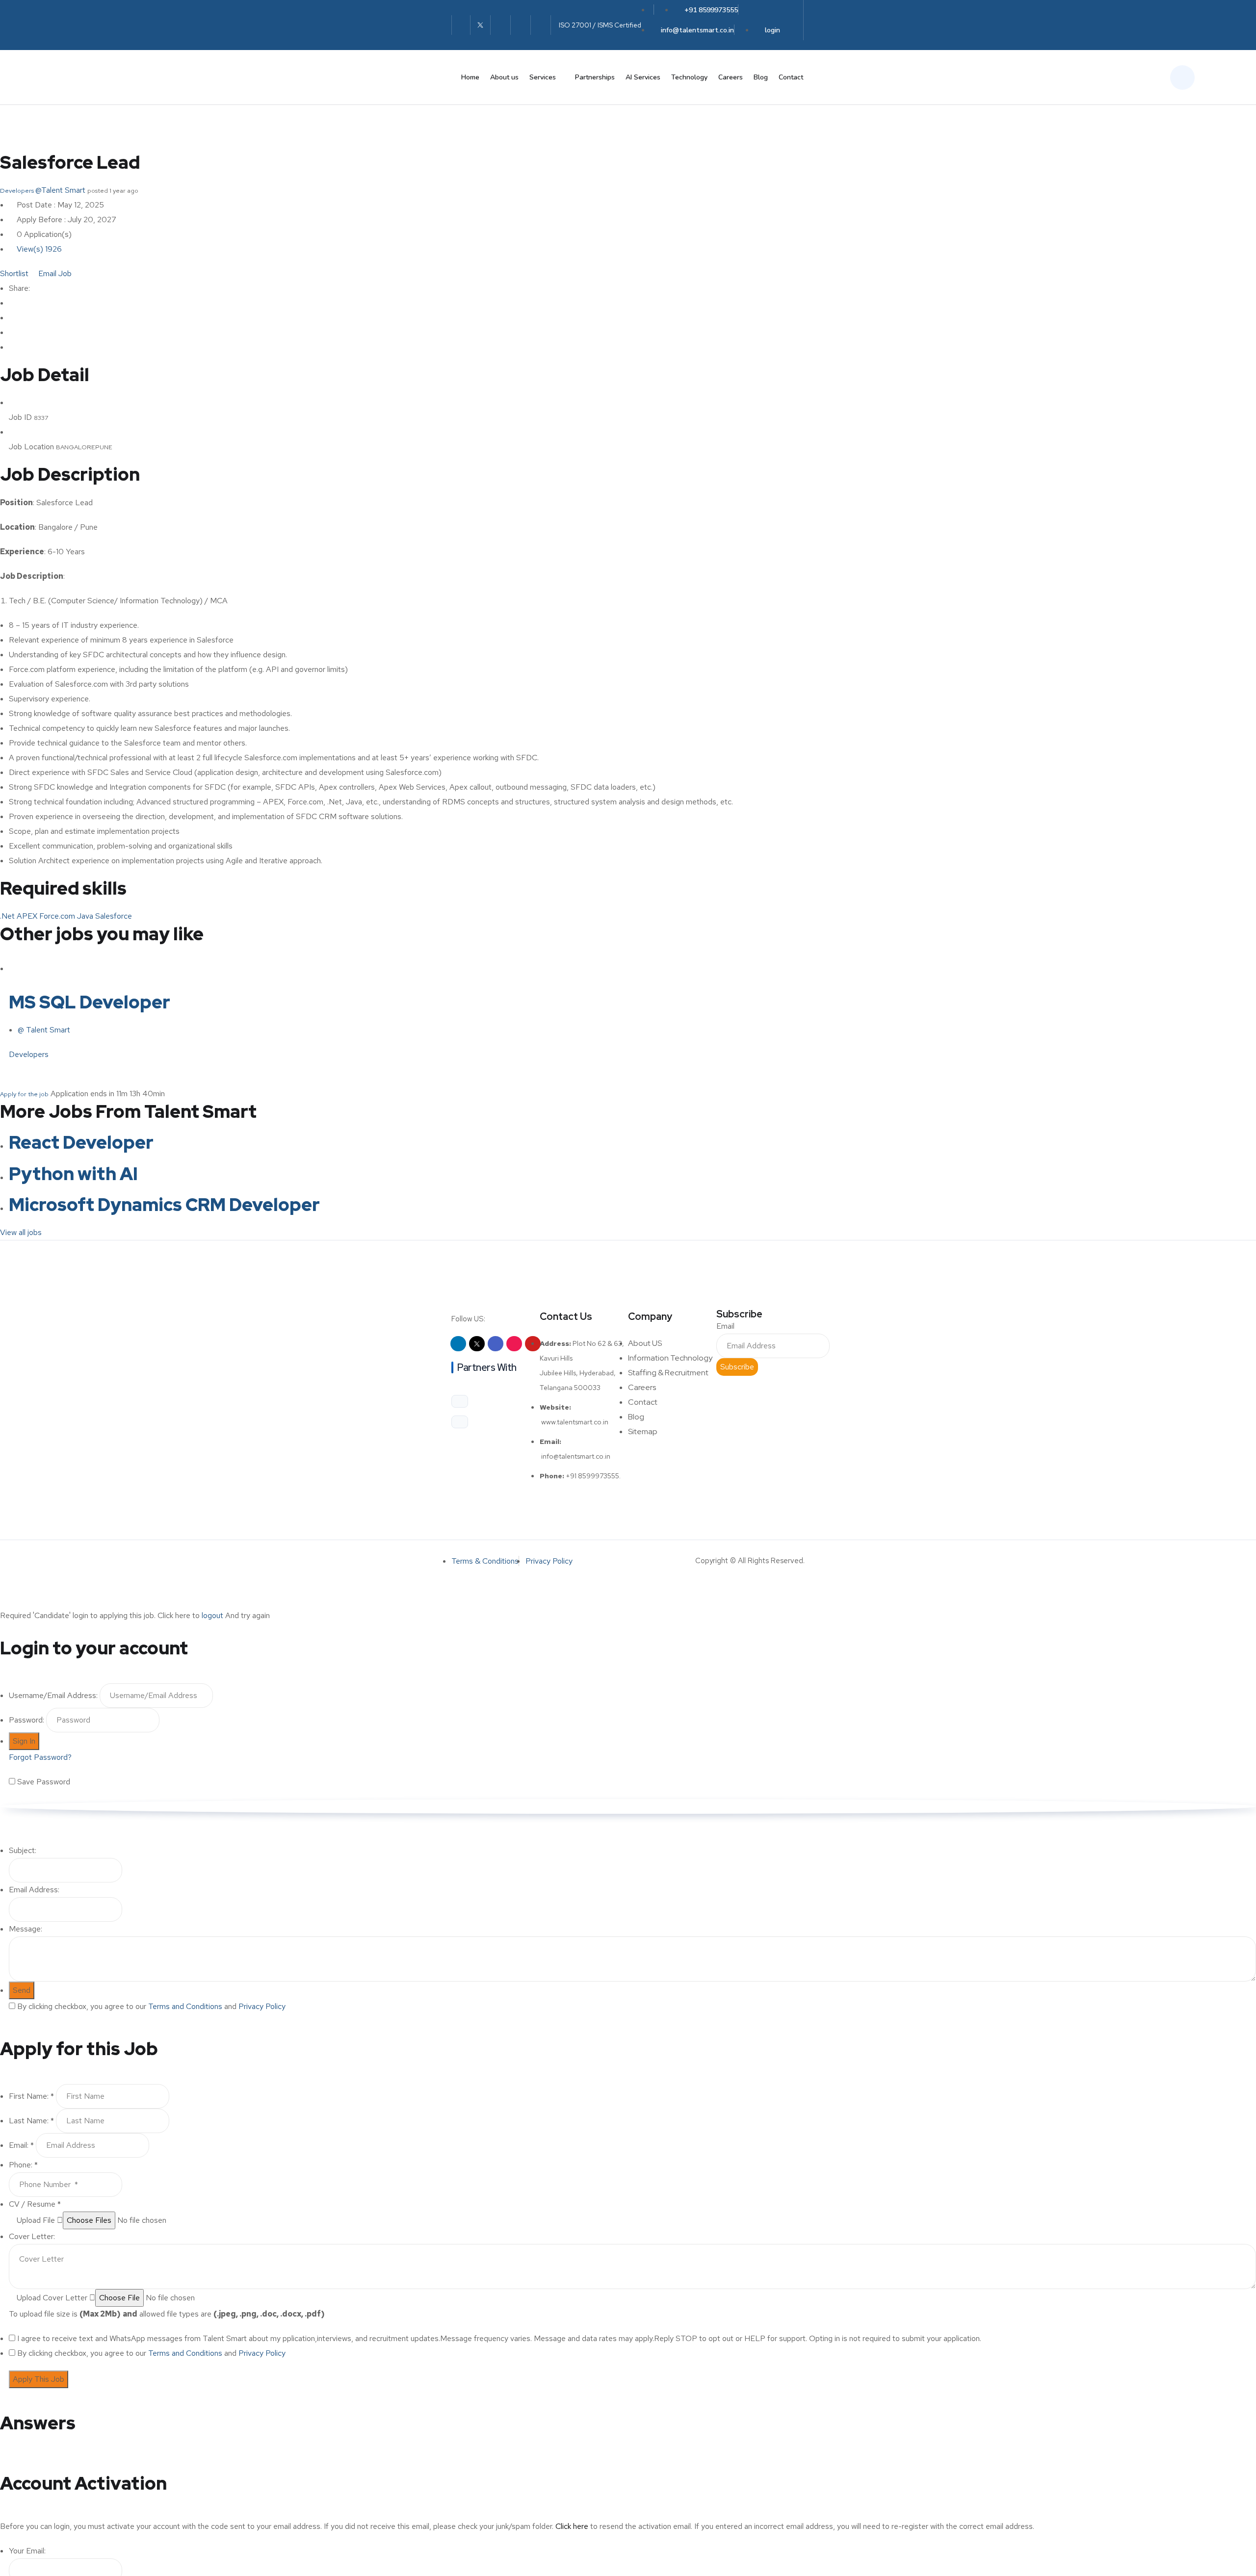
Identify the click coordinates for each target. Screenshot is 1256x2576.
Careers (731, 77)
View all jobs (22, 1232)
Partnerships (595, 77)
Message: (26, 1929)
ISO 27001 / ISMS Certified (600, 25)
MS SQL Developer (90, 1002)
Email (725, 1326)
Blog (761, 77)
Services (543, 77)
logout (212, 1615)
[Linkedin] (458, 1344)
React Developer (81, 1142)
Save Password (44, 1782)
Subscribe (737, 1367)
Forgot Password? (40, 1757)
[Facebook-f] (501, 25)
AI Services (643, 77)
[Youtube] (541, 25)
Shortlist (14, 273)
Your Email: (27, 2551)
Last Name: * (31, 2121)
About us (504, 77)
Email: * (21, 2145)
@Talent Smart (60, 190)
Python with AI (73, 1174)
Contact (791, 77)
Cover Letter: (32, 2236)
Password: (26, 1720)
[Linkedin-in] (461, 25)
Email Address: (34, 1890)
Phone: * (23, 2165)
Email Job (54, 273)
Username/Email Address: (53, 1695)
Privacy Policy (262, 2006)
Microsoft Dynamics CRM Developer (164, 1205)
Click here (572, 2526)
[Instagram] (521, 25)
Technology (689, 77)
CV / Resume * (35, 2204)
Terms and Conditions (185, 2006)
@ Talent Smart (44, 1030)
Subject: (23, 1850)
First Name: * (31, 2096)
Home (470, 77)
